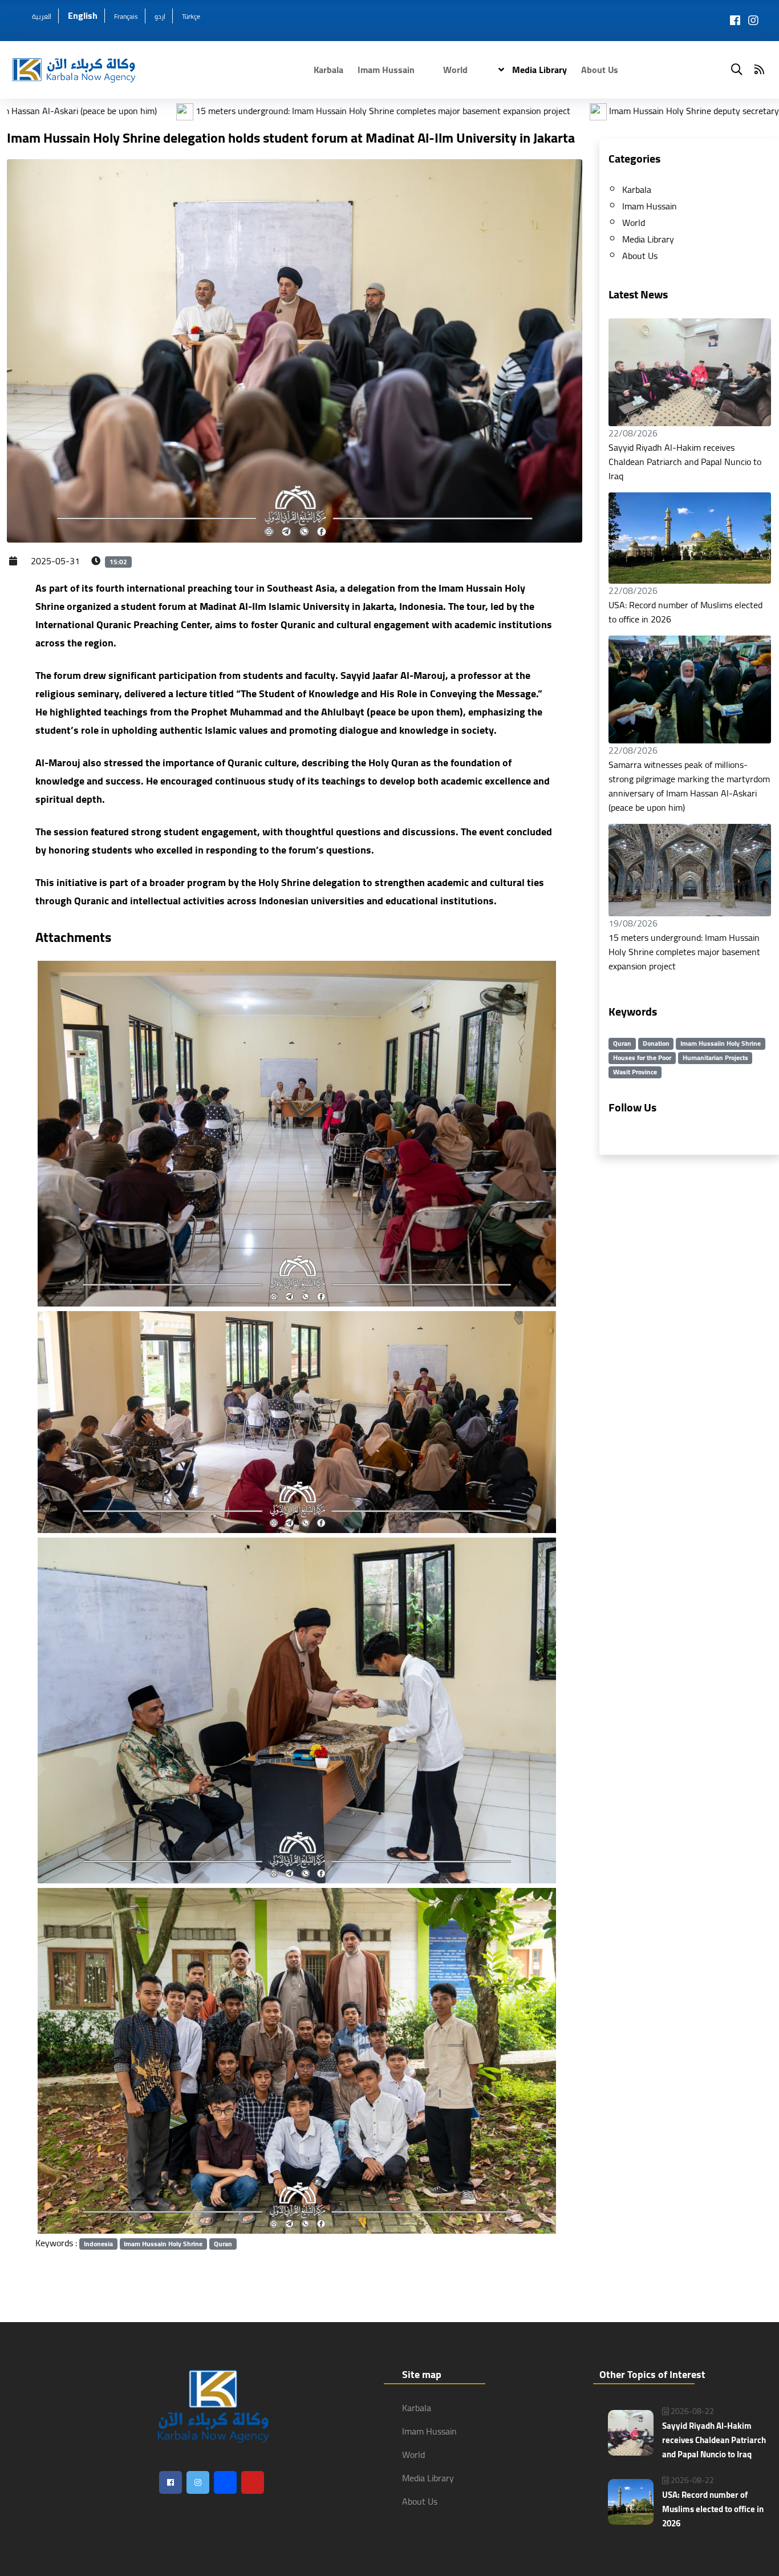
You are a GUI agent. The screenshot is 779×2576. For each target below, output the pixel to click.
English (83, 15)
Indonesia (98, 2244)
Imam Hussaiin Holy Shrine (721, 1044)
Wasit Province (635, 1072)
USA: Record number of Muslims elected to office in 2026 (685, 612)
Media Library (538, 70)
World (455, 70)
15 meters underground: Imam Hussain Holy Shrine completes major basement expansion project (684, 952)
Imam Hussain (386, 70)
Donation (656, 1044)
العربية (42, 16)
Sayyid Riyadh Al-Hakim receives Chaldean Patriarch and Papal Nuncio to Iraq (685, 462)
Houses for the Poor (642, 1058)
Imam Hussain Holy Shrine (163, 2244)
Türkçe (191, 16)
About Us (600, 70)
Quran (223, 2244)
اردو (160, 16)
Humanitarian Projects (715, 1058)
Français (126, 16)
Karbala (328, 70)
